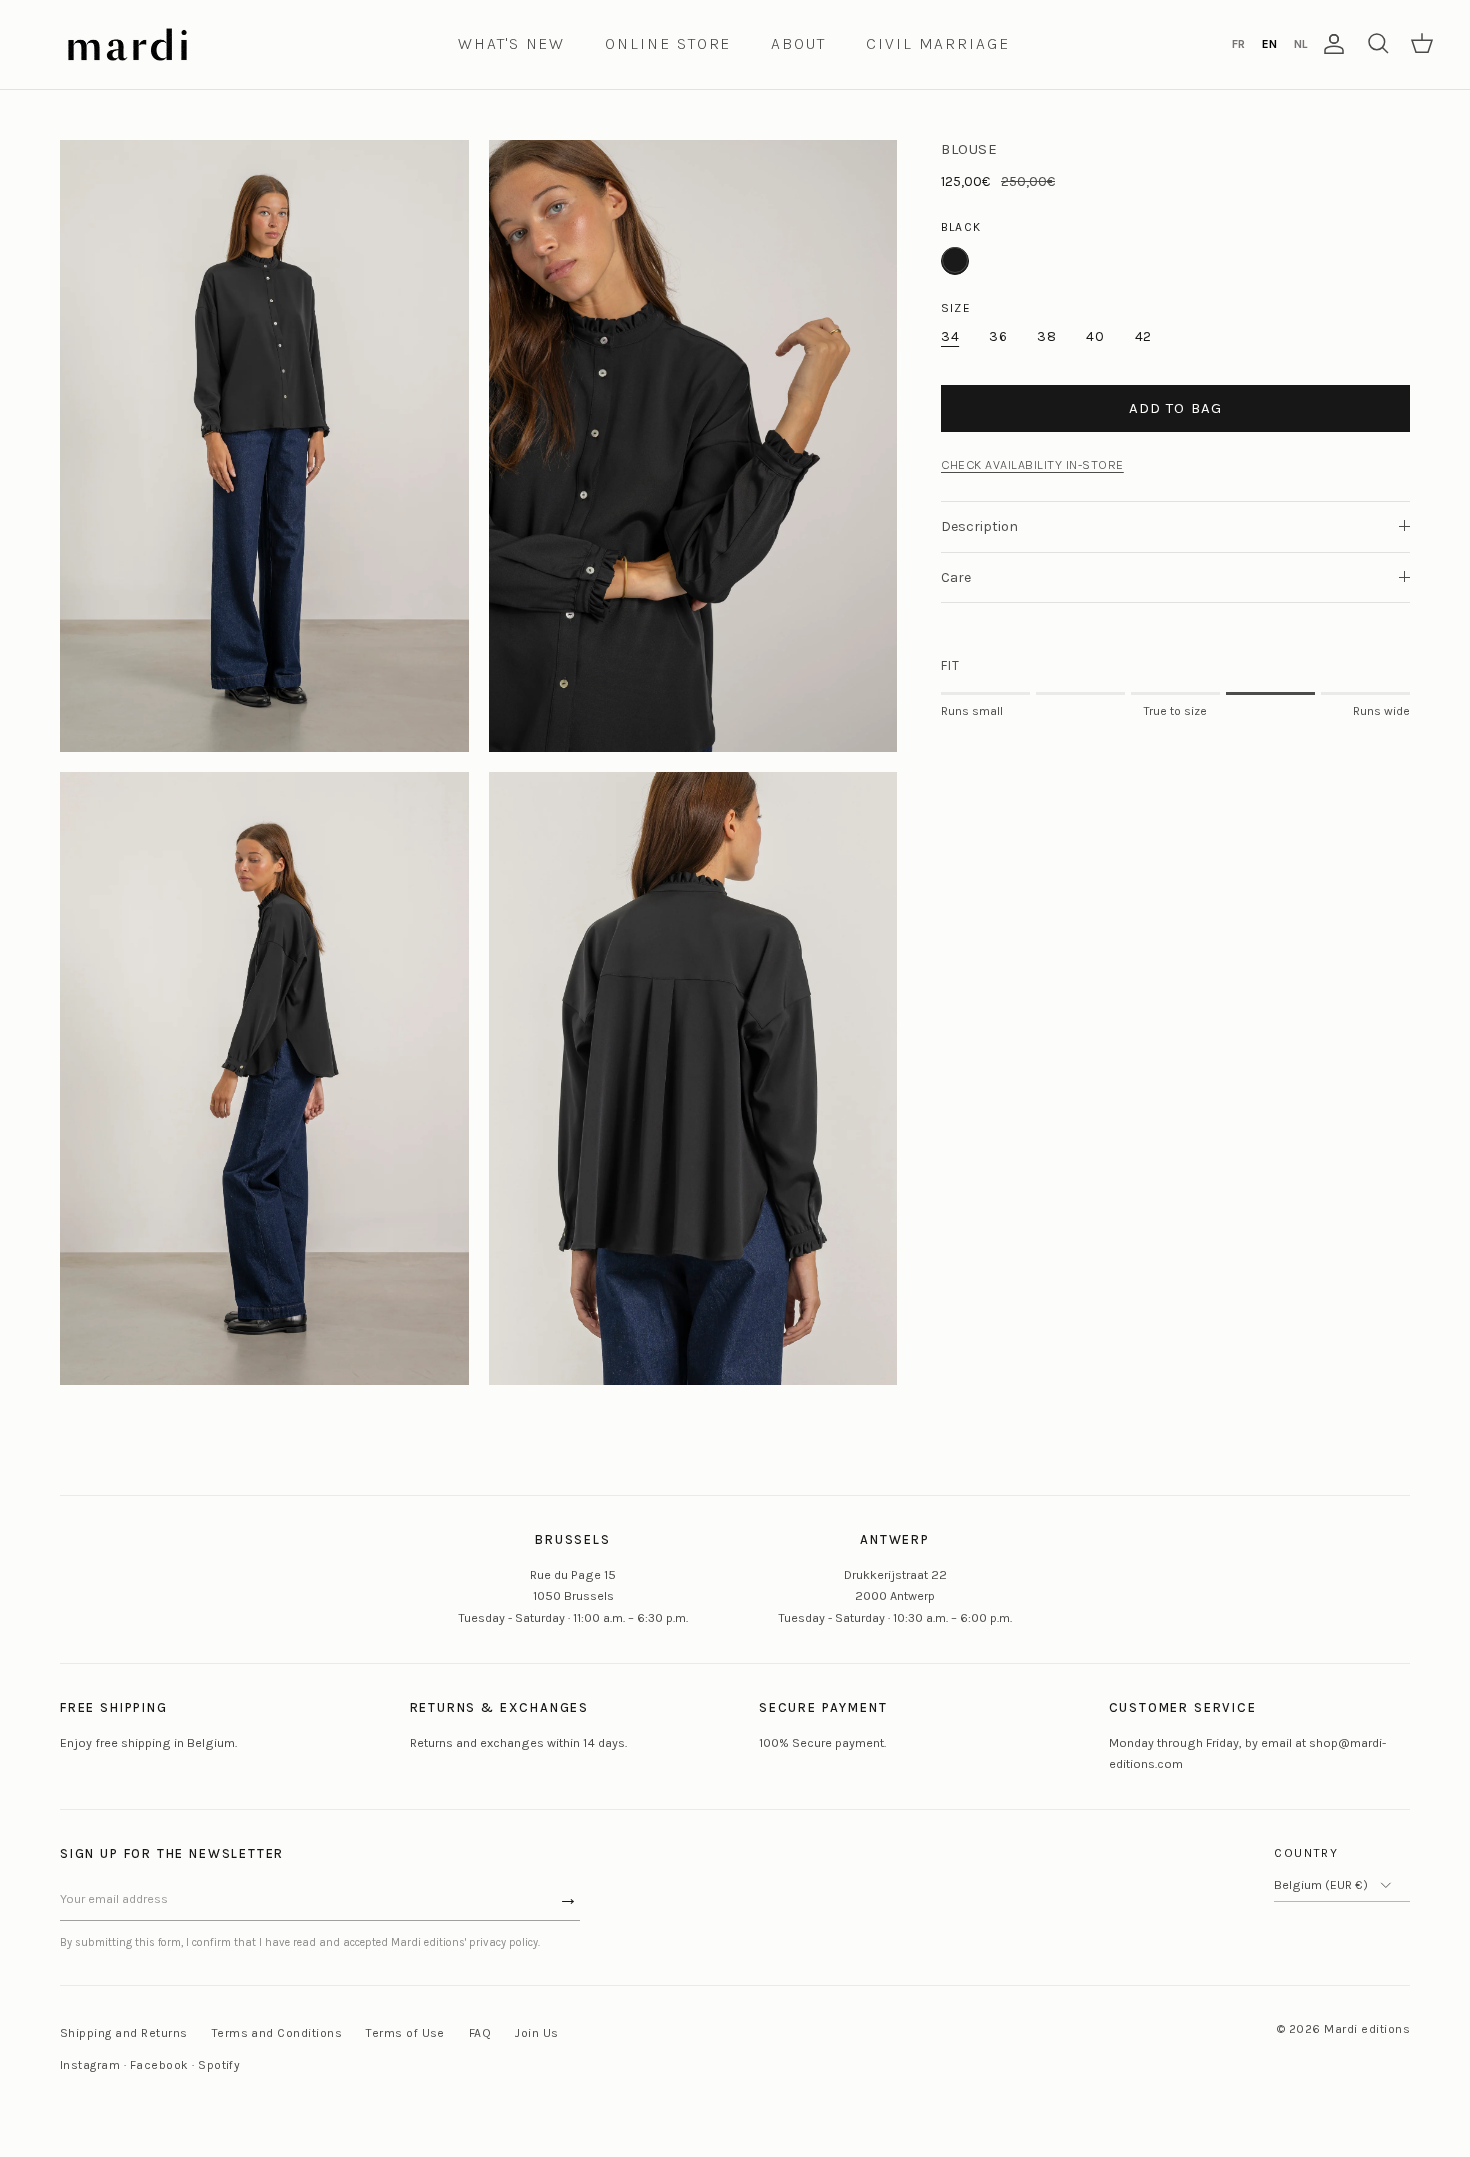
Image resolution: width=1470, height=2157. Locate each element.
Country (1306, 1853)
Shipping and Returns (124, 2033)
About (798, 43)
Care (956, 576)
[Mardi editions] (127, 44)
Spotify (219, 2065)
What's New (511, 43)
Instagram (90, 2065)
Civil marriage (938, 43)
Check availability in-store (1032, 463)
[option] (1238, 44)
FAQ (480, 2033)
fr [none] (1238, 44)
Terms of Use (405, 2033)
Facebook (159, 2065)
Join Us (536, 2033)
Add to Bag (1176, 407)
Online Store (668, 43)
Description (979, 525)
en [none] (1269, 44)
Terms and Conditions (277, 2033)
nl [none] (1300, 44)
